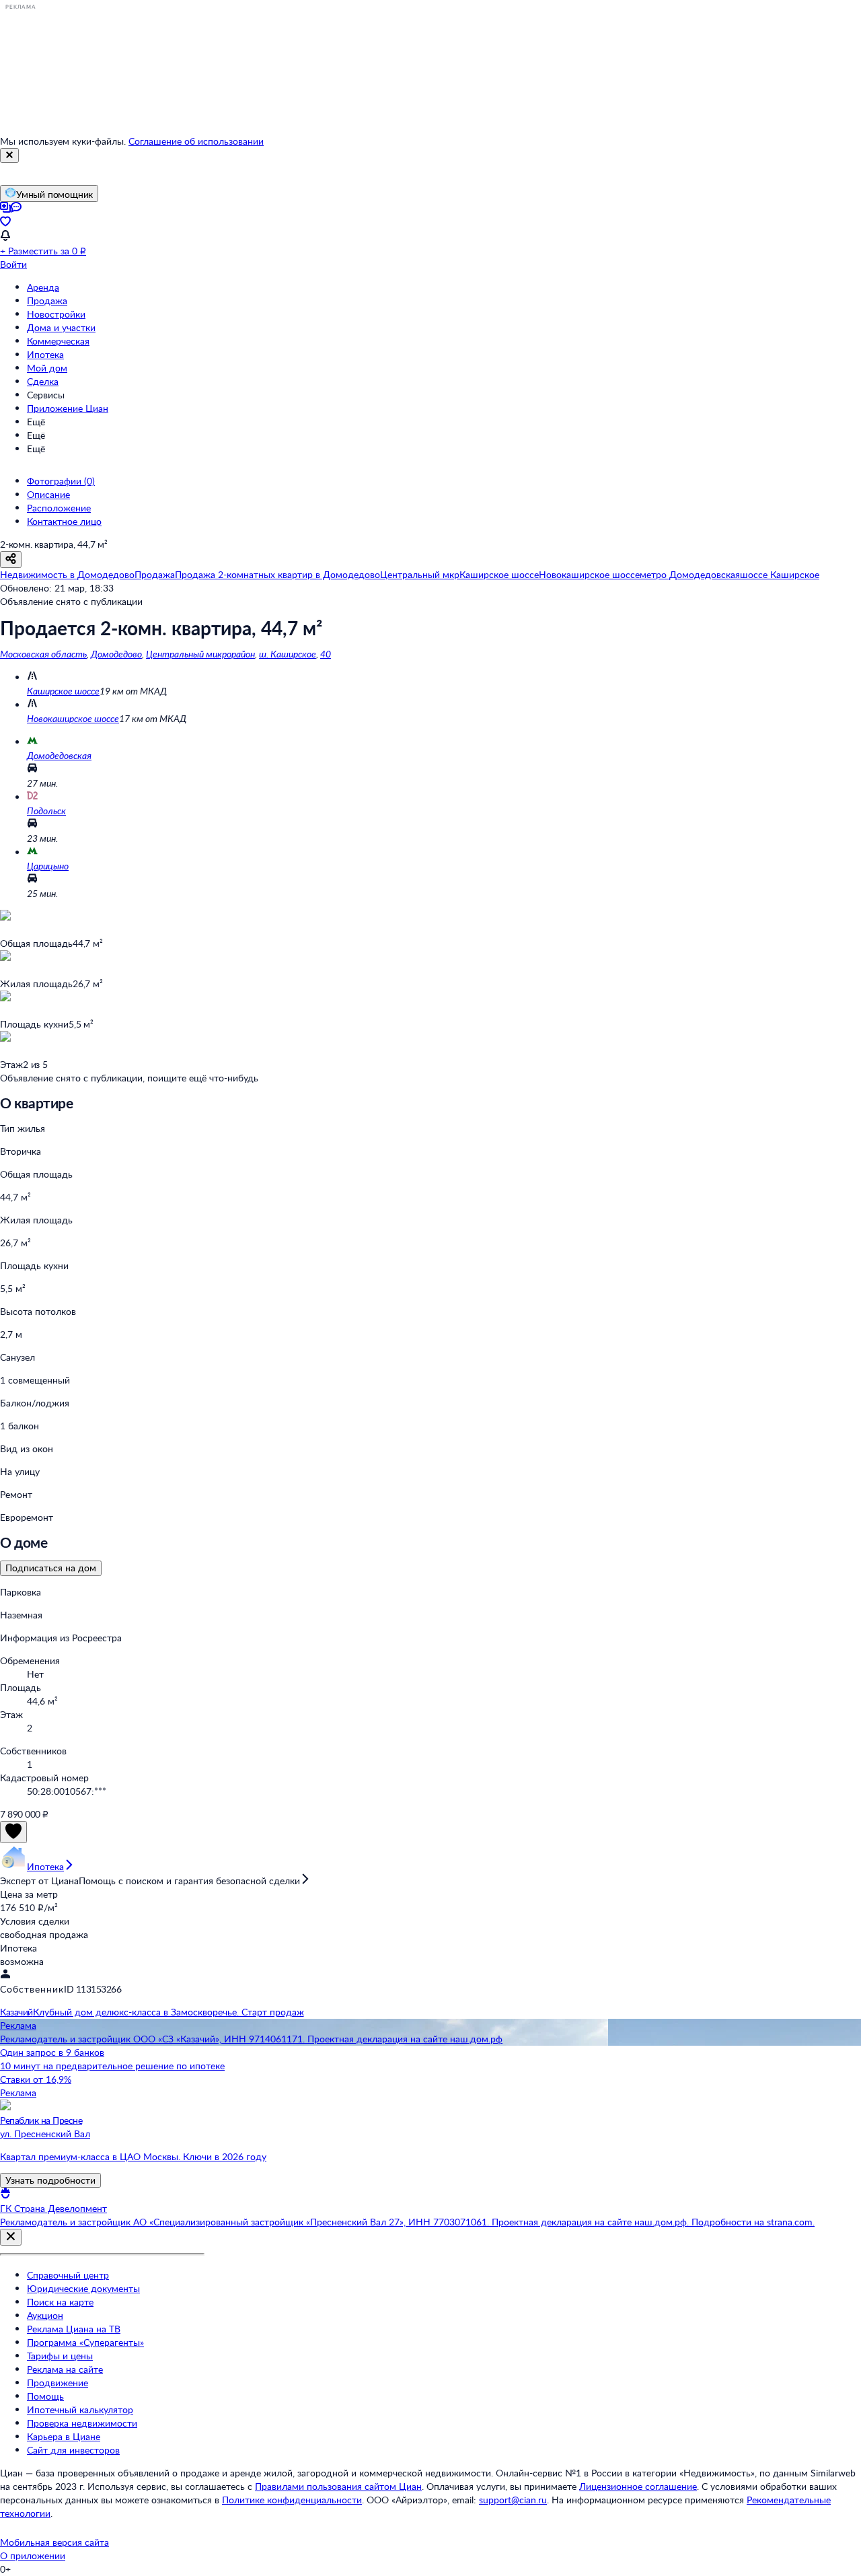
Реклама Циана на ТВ (74, 2329)
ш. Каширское (288, 654)
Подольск (46, 811)
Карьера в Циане (64, 2436)
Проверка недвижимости (82, 2423)
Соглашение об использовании (196, 141)
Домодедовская (59, 755)
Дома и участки (61, 327)
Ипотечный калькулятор (80, 2409)
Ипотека (45, 354)
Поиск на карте (60, 2302)
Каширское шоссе (63, 691)
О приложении (33, 2555)
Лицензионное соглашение (638, 2486)
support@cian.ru (513, 2500)
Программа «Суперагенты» (85, 2342)
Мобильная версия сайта (54, 2542)
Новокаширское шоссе (73, 718)
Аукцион (45, 2315)
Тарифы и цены (60, 2356)
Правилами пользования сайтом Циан (338, 2486)
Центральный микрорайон (200, 654)
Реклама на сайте (65, 2369)
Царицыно (48, 866)
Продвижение (58, 2383)
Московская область (43, 654)
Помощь (45, 2396)
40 (326, 654)
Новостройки (56, 314)
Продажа (47, 300)
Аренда (43, 287)
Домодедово (116, 654)
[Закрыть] (9, 155)
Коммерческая (58, 341)
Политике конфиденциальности (292, 2500)
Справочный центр (68, 2275)
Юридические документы (83, 2288)
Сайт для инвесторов (73, 2450)
